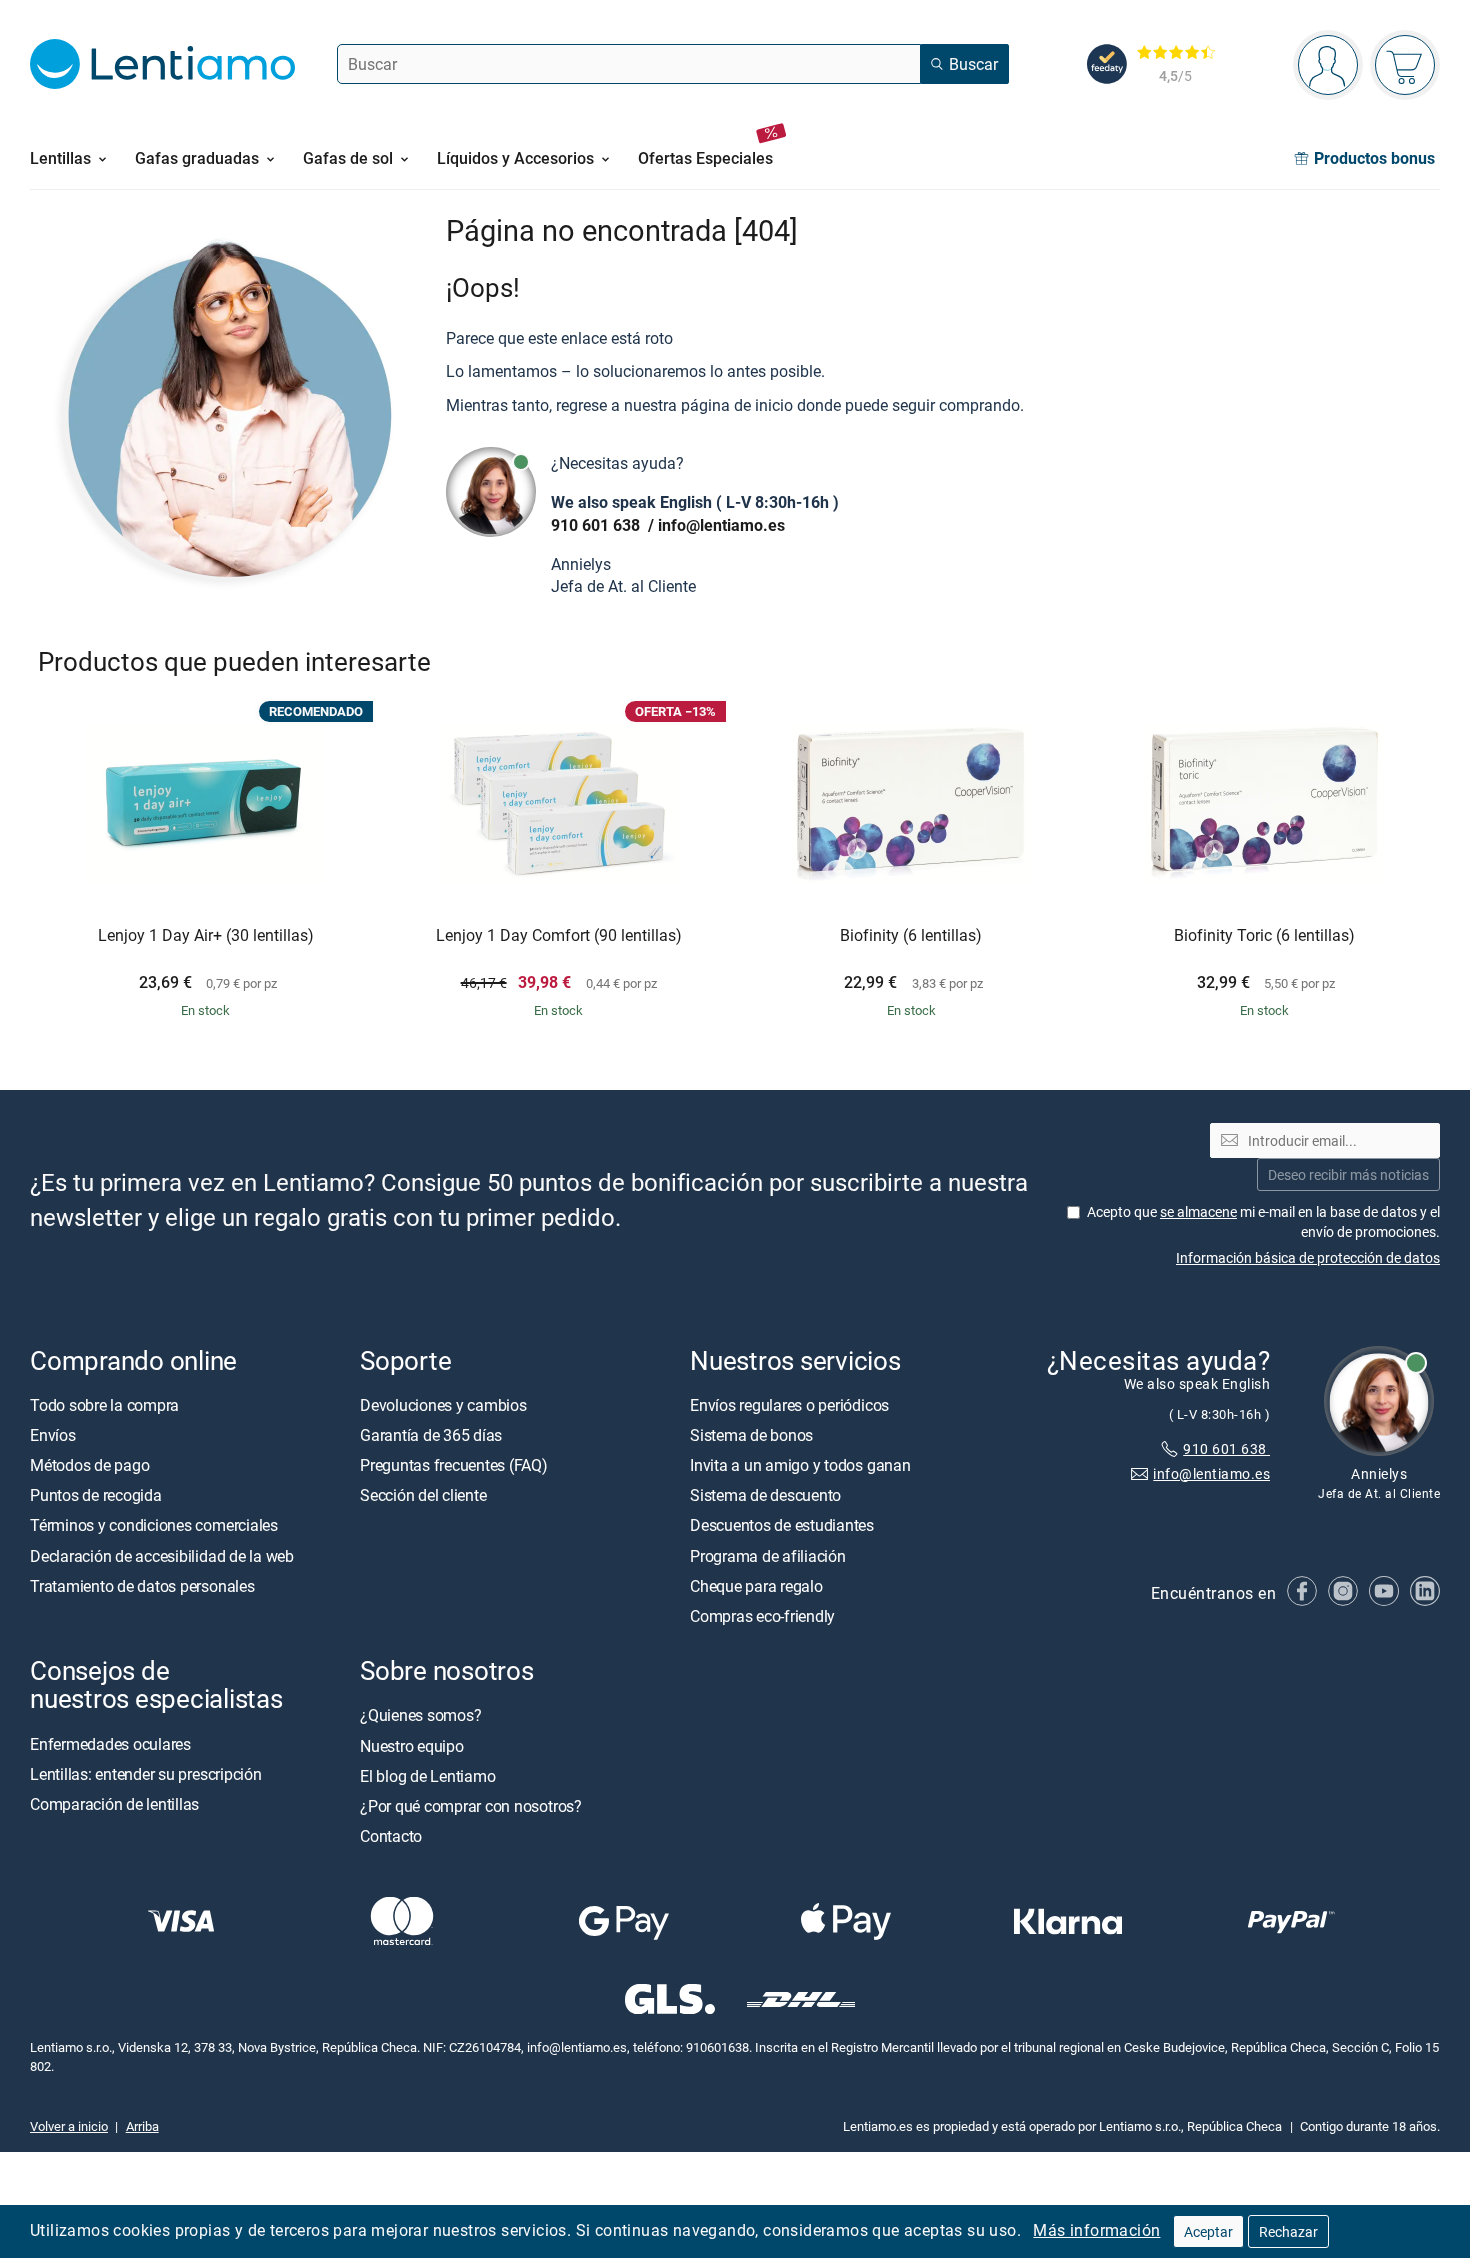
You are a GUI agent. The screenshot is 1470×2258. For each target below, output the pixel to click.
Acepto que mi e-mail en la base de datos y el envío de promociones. (1263, 1221)
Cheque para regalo (756, 1586)
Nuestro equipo (412, 1745)
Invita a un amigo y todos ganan (800, 1465)
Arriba (142, 2126)
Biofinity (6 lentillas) (911, 936)
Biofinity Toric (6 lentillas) (1264, 936)
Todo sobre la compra (104, 1405)
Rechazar (1288, 2231)
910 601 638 (597, 525)
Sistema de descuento (765, 1495)
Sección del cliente (423, 1495)
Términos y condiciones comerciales (154, 1525)
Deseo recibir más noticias (1348, 1174)
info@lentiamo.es (721, 525)
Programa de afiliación (768, 1556)
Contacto (391, 1836)
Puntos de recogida (96, 1495)
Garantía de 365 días (431, 1435)
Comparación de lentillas (114, 1804)
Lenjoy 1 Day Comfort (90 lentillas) (559, 936)
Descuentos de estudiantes (782, 1525)
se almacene (1198, 1211)
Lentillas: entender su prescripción (146, 1774)
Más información (1096, 2230)
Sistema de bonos (751, 1435)
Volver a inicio (69, 2126)
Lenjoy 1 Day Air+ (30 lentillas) (206, 936)
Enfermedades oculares (110, 1743)
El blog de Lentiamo (427, 1776)
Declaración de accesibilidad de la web (162, 1556)
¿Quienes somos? (420, 1715)
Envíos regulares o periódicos (791, 1405)
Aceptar (1208, 2231)
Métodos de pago (89, 1465)
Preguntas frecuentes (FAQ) (454, 1465)
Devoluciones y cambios (443, 1405)
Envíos (53, 1435)
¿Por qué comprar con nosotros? (471, 1806)
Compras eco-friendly (762, 1616)
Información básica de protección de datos (1308, 1257)
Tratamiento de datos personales (142, 1586)
